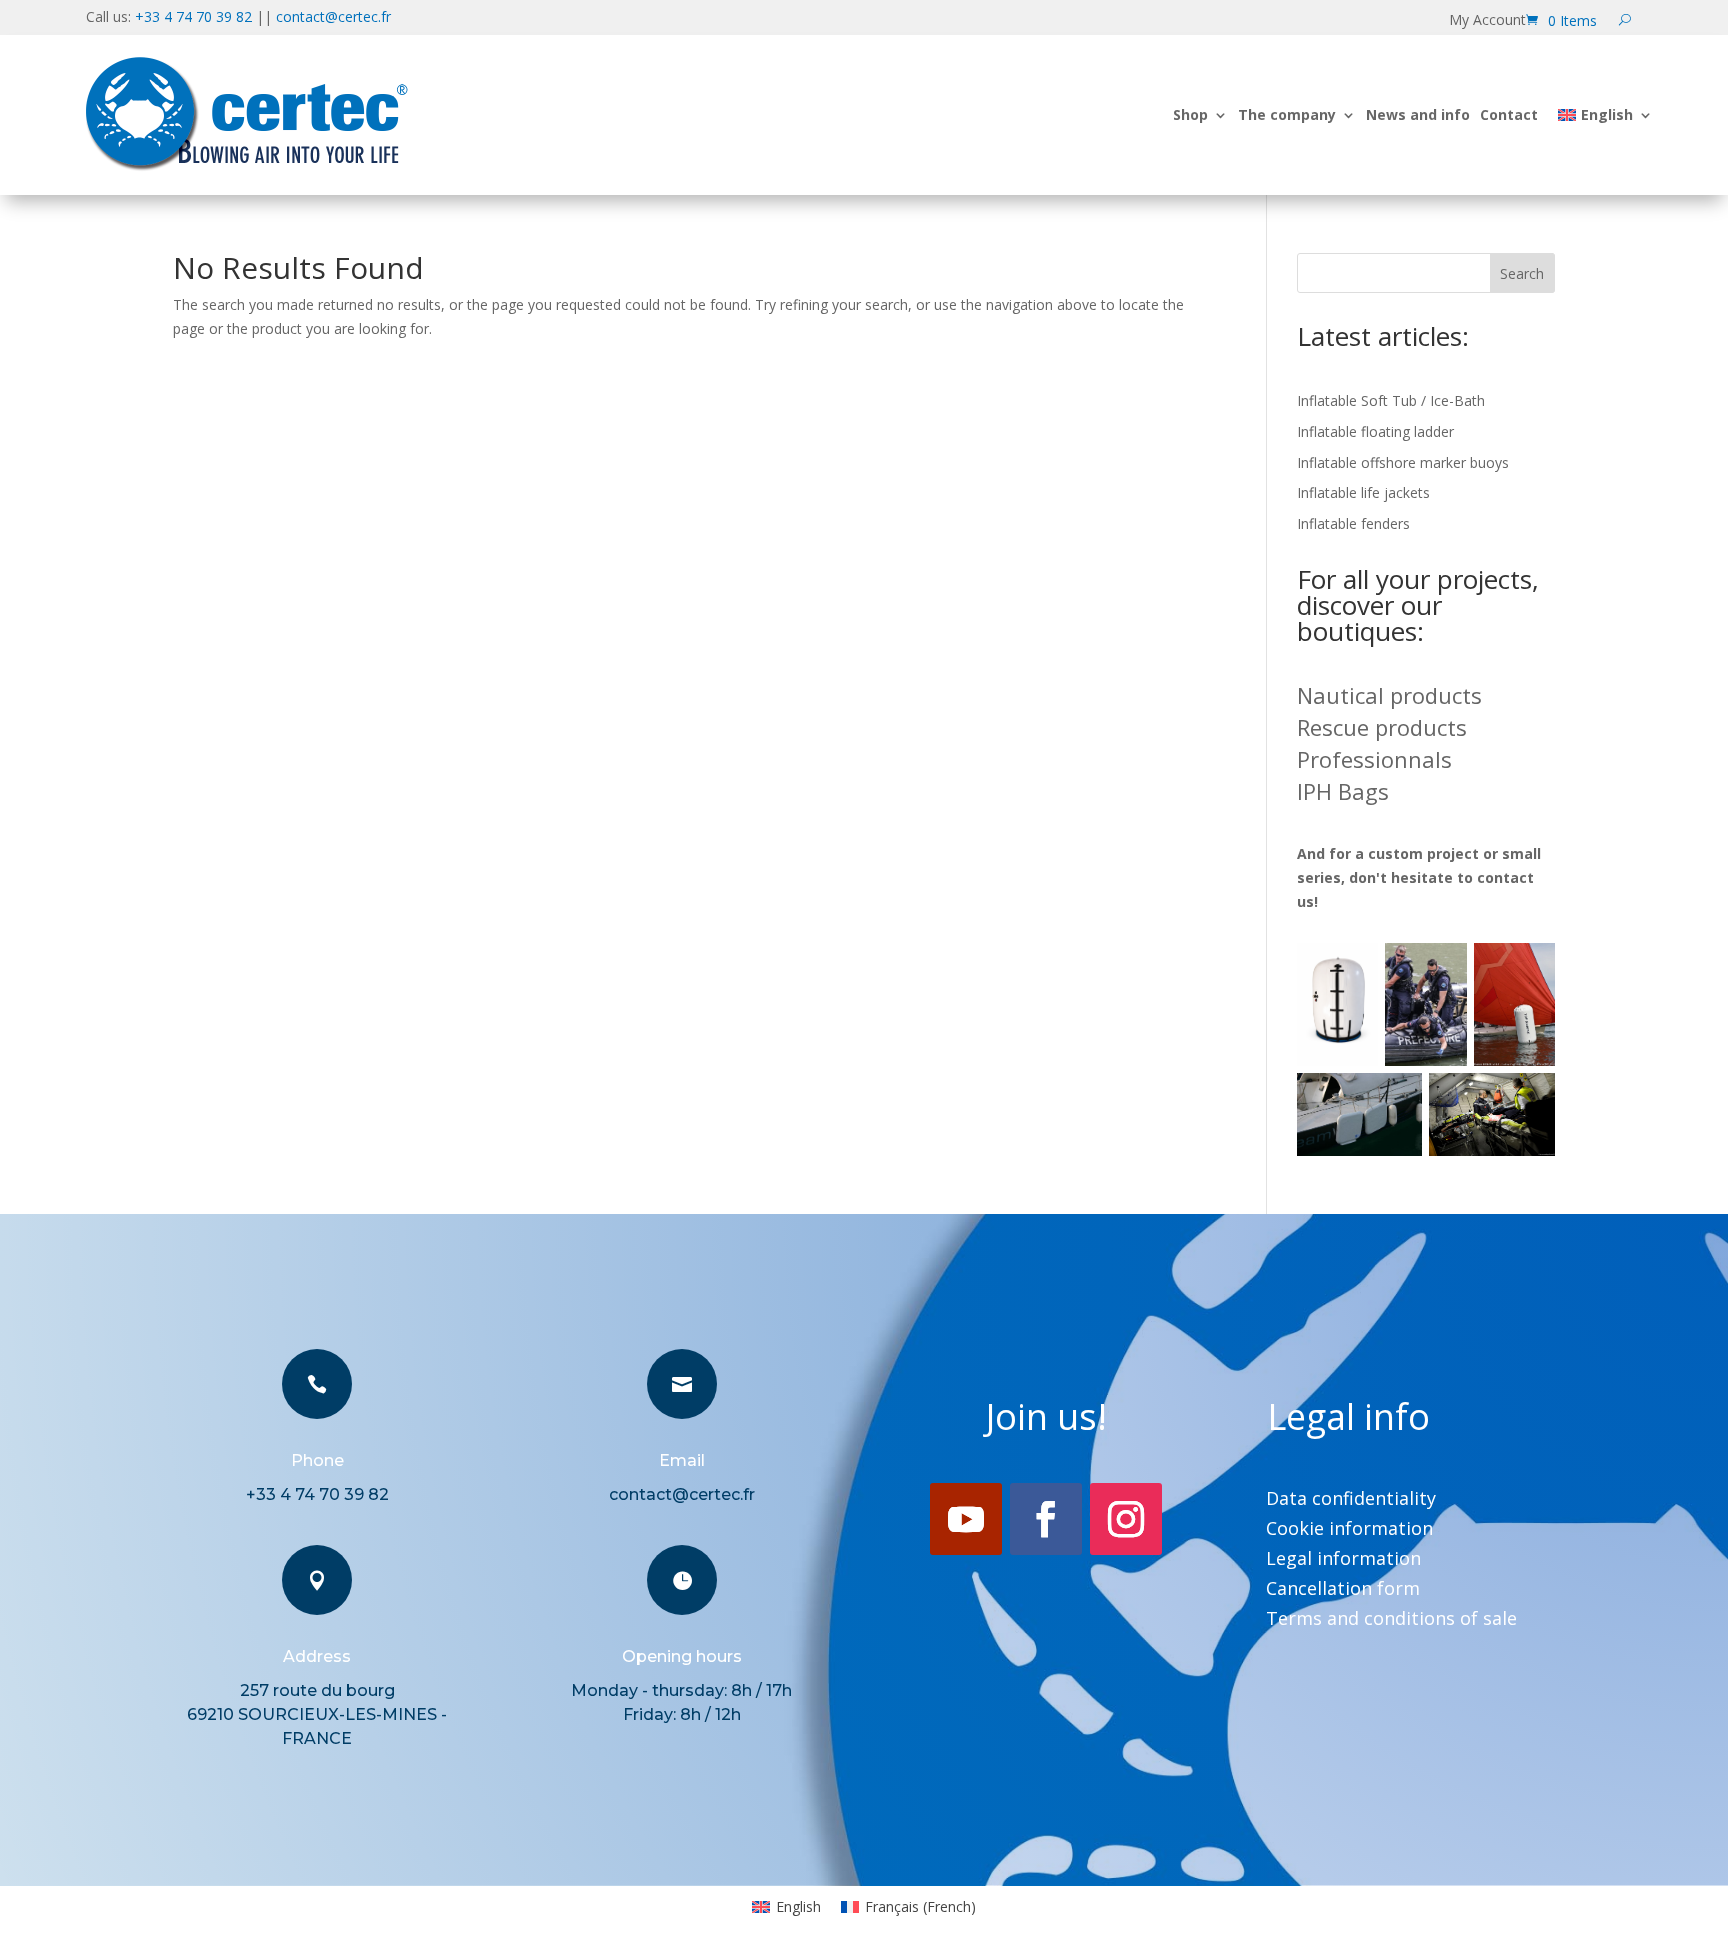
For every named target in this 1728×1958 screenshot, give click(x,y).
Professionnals (1374, 759)
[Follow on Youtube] (966, 1519)
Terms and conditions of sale (1391, 1620)
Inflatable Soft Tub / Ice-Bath (1391, 400)
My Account (1487, 21)
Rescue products (1382, 727)
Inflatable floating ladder (1375, 431)
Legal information (1343, 1560)
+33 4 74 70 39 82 (193, 16)
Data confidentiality (1351, 1500)
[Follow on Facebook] (1046, 1519)
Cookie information (1349, 1530)
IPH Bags (1343, 791)
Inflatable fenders (1353, 523)
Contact (1509, 114)
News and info (1418, 114)
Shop (1190, 114)
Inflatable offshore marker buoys (1403, 462)
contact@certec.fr (333, 16)
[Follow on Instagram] (1126, 1519)
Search (1522, 273)
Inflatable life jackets (1363, 492)
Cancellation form (1343, 1590)
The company (1287, 114)
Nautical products (1389, 695)
